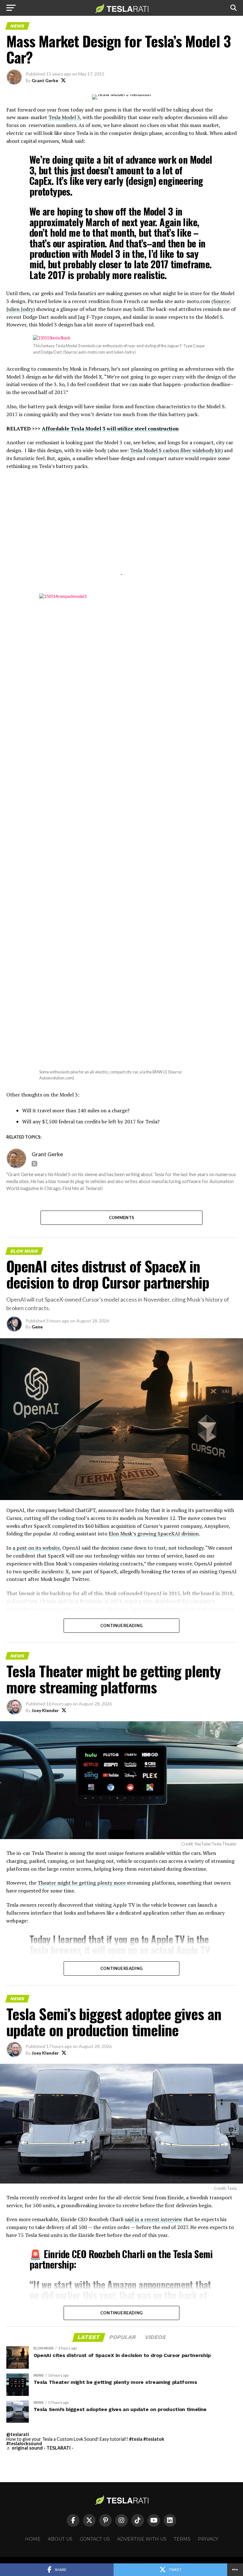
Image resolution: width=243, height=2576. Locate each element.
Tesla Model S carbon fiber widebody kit (176, 450)
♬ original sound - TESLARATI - (40, 2448)
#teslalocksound (24, 2443)
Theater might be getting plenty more (82, 1883)
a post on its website (36, 1548)
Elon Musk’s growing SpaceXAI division (154, 1534)
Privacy (208, 2539)
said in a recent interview (153, 2219)
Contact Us (95, 2539)
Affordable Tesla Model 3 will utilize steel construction (110, 428)
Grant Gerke (45, 80)
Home (33, 2539)
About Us (60, 2539)
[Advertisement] (121, 530)
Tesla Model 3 (64, 117)
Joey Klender (45, 1710)
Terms (182, 2539)
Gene (37, 1327)
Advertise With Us (142, 2539)
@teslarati (18, 2434)
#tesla (136, 2439)
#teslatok (154, 2439)
